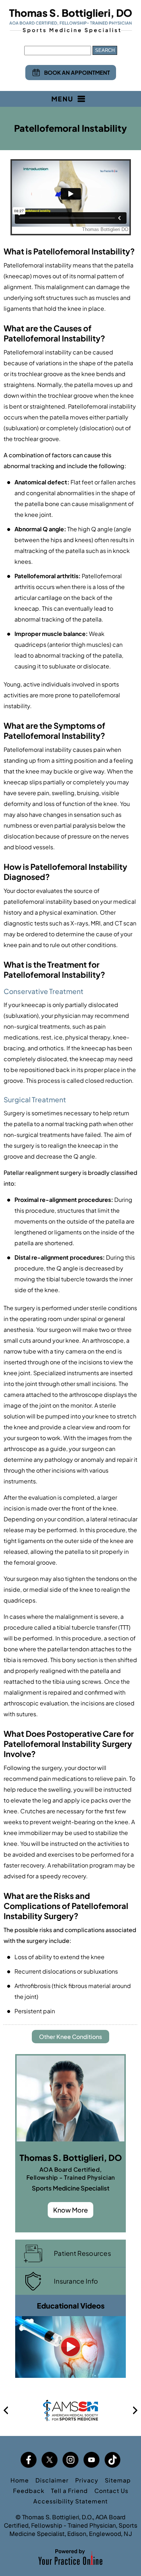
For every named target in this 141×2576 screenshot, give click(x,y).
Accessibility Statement (70, 2501)
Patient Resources (82, 2253)
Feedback (29, 2491)
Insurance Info (76, 2281)
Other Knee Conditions (70, 2037)
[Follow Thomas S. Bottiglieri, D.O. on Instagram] (70, 2460)
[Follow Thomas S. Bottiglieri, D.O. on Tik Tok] (112, 2460)
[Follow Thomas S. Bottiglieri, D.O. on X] (50, 2460)
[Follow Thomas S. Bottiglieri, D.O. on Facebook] (29, 2460)
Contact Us (111, 2491)
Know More (70, 2210)
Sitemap (118, 2480)
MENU (62, 99)
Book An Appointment (77, 72)
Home (20, 2480)
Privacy (87, 2480)
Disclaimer (52, 2480)
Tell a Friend (69, 2491)
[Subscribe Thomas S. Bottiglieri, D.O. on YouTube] (91, 2460)
